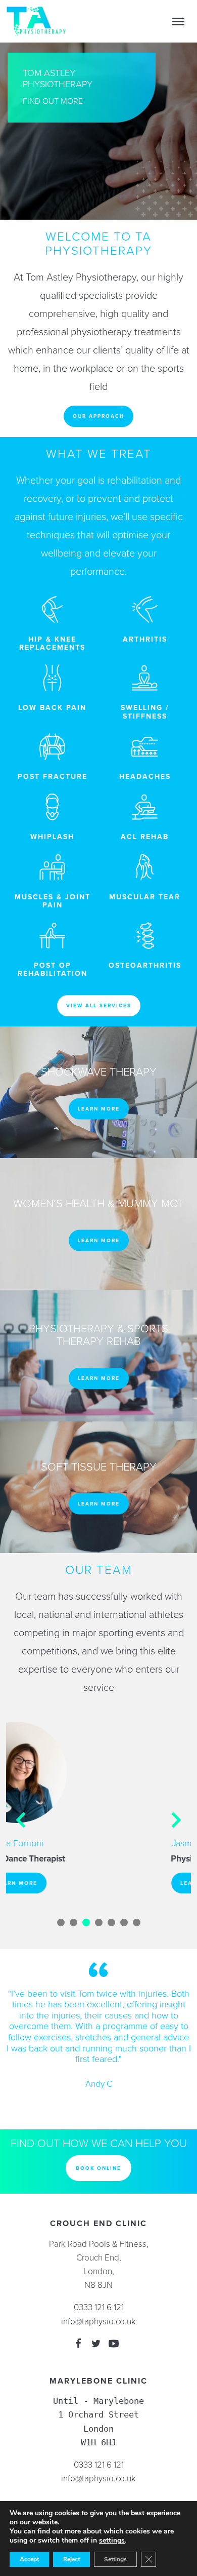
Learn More (99, 1109)
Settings (115, 2559)
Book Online (98, 2168)
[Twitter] (96, 2345)
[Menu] (178, 21)
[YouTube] (114, 2345)
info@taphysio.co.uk (98, 2322)
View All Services (99, 1005)
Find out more (53, 101)
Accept (29, 2559)
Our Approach (98, 416)
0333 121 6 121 (99, 2307)
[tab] (61, 1923)
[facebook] (78, 2345)
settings (112, 2541)
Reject (71, 2559)
